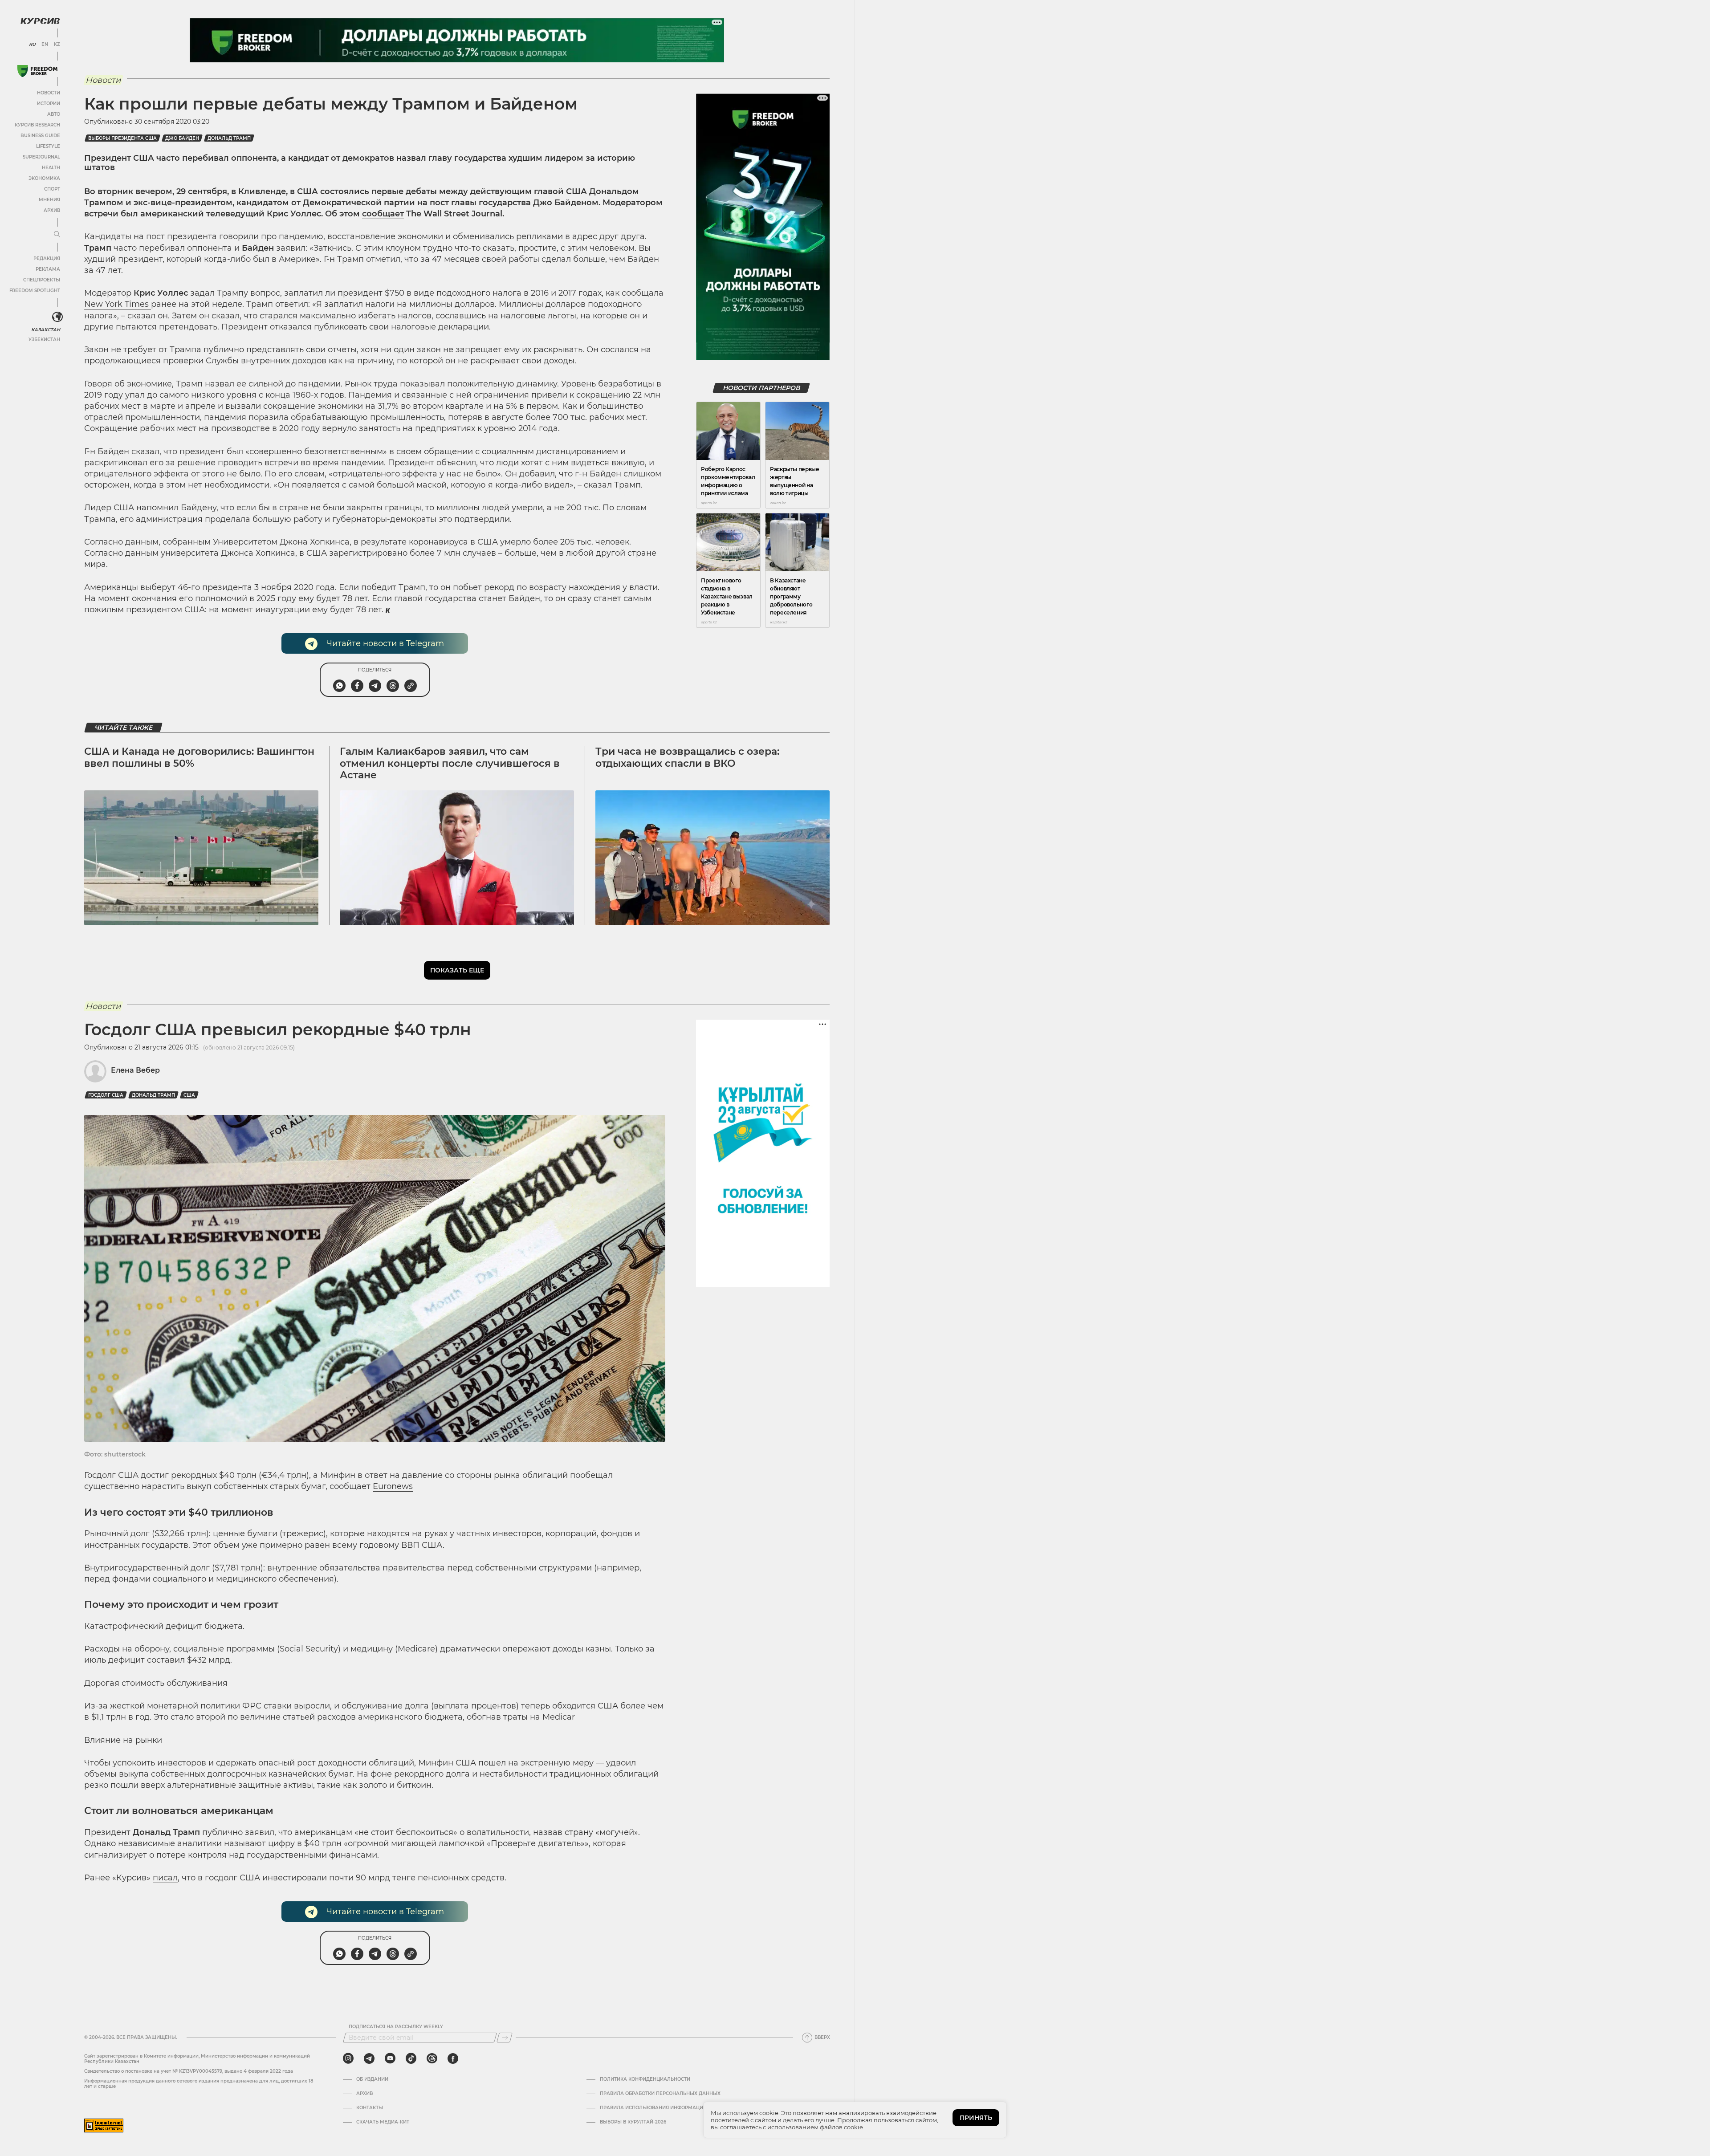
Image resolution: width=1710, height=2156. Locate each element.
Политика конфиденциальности (645, 2079)
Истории (49, 104)
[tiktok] (411, 2058)
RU (32, 45)
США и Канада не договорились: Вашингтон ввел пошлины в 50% (199, 757)
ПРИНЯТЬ (976, 2118)
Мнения (49, 200)
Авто (54, 114)
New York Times (118, 304)
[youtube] (390, 2058)
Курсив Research (37, 125)
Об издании (372, 2079)
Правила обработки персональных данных (660, 2094)
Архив (52, 210)
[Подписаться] (505, 2038)
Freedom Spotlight (35, 291)
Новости (49, 93)
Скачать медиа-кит (383, 2122)
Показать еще (457, 970)
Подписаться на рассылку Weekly (396, 2027)
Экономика (44, 178)
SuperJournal (41, 157)
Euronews (393, 1486)
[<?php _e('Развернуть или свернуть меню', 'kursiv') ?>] (57, 317)
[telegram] (369, 2058)
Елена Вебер (135, 1070)
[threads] (432, 2058)
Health (51, 168)
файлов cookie (841, 2127)
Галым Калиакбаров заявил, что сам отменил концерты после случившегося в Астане (450, 763)
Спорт (52, 189)
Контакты (370, 2108)
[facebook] (453, 2058)
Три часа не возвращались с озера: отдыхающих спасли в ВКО (687, 757)
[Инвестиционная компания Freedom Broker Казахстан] (37, 71)
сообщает (383, 214)
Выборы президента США (122, 138)
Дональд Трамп (229, 138)
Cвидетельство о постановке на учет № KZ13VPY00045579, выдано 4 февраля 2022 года (189, 2071)
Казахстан (46, 330)
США (189, 1095)
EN (45, 45)
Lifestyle (48, 146)
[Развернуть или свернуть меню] (57, 235)
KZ (57, 45)
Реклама (48, 269)
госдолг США (106, 1095)
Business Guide (40, 136)
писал (165, 1878)
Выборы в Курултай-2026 (633, 2122)
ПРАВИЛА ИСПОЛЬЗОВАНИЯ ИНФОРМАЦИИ (653, 2108)
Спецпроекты (42, 280)
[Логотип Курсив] (40, 21)
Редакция (47, 258)
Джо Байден (182, 138)
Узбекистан (44, 340)
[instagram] (348, 2058)
